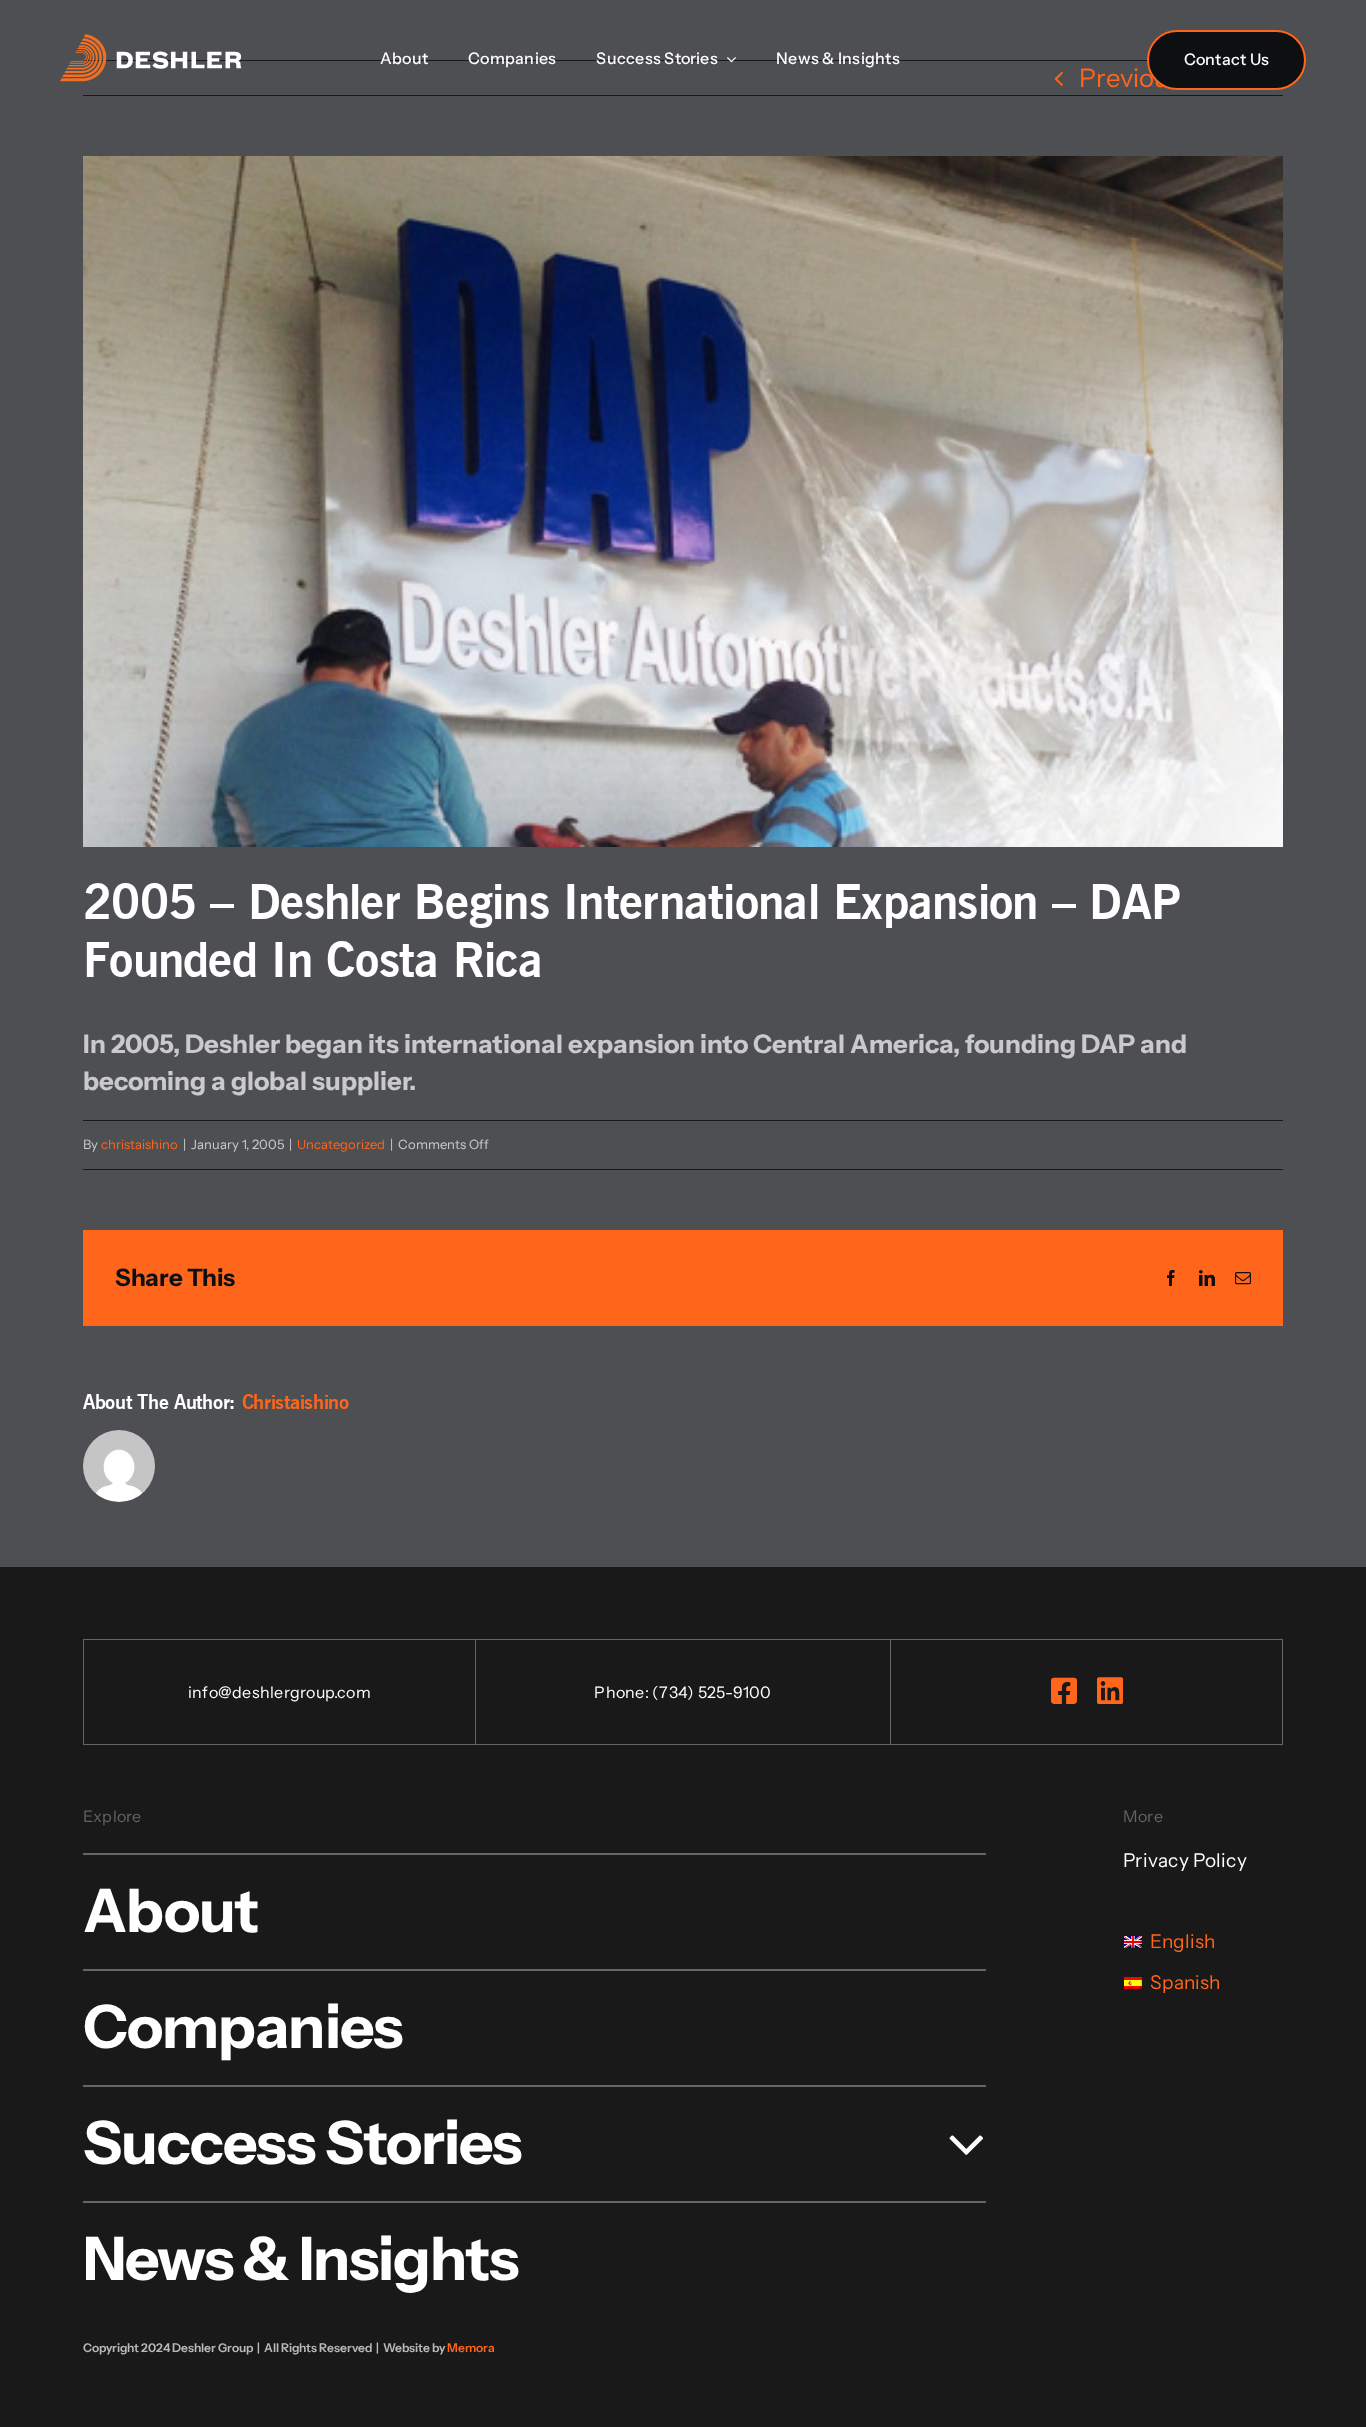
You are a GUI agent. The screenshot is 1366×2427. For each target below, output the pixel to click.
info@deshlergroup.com (279, 1692)
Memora (471, 2347)
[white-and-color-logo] (151, 46)
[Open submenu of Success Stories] (951, 2142)
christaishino (139, 1144)
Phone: (623, 1692)
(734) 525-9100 (711, 1692)
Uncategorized (341, 1144)
